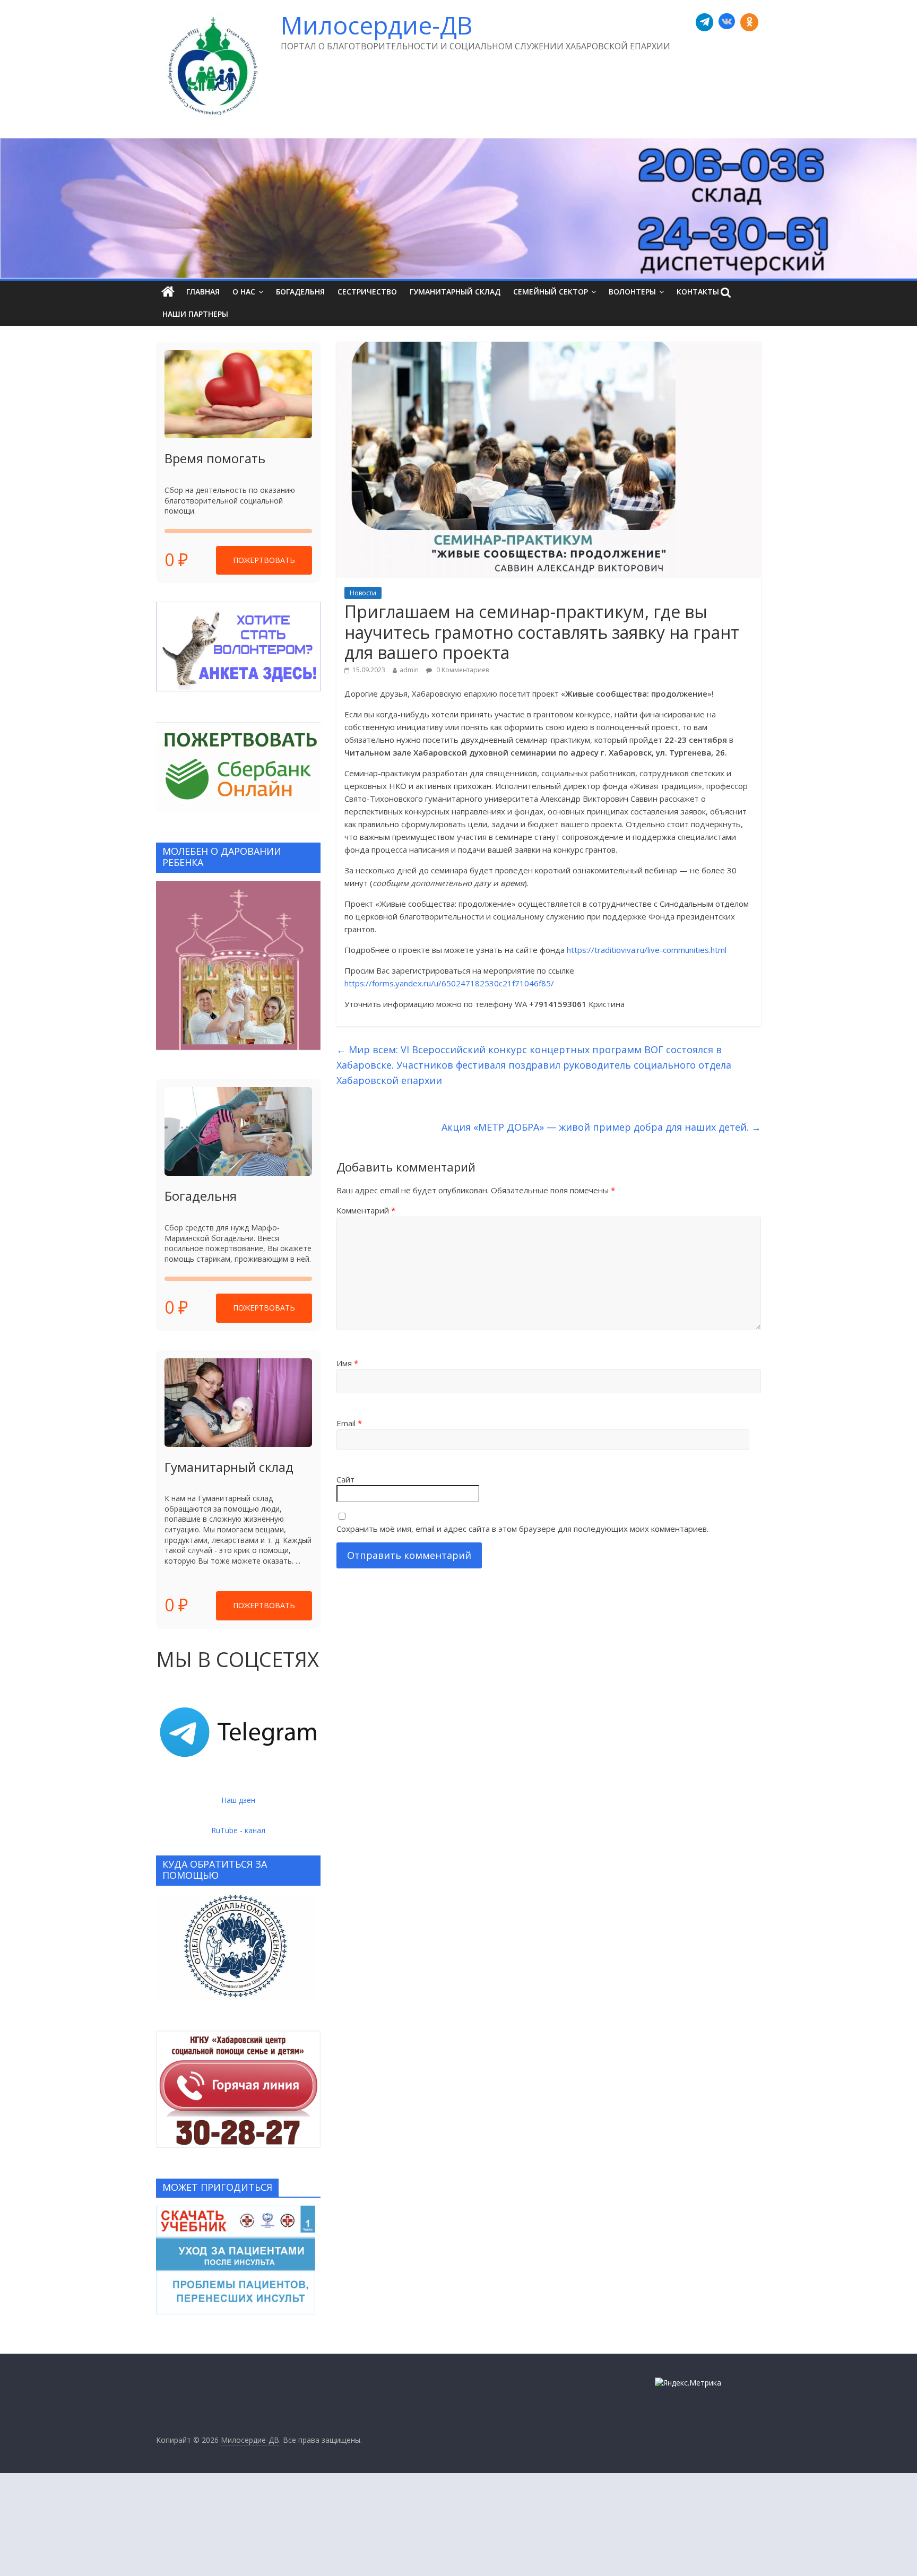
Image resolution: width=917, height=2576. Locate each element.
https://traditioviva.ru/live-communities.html (647, 950)
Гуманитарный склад (455, 292)
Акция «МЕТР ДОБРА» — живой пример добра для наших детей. (601, 1127)
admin (409, 670)
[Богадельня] (238, 1131)
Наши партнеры (195, 314)
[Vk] (727, 22)
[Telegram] (705, 22)
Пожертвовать (264, 560)
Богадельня (300, 292)
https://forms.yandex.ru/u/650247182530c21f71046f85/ (449, 983)
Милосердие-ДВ (377, 25)
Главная (203, 292)
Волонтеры (632, 292)
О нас (244, 292)
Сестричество (367, 292)
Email (349, 1423)
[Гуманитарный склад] (238, 1403)
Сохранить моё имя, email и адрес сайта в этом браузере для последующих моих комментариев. (522, 1529)
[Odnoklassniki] (749, 22)
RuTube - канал (238, 1830)
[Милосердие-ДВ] (458, 208)
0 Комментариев (462, 670)
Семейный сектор (551, 292)
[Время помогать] (238, 394)
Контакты (698, 292)
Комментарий (366, 1210)
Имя (347, 1363)
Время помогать (215, 458)
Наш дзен (238, 1800)
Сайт (345, 1479)
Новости (363, 593)
